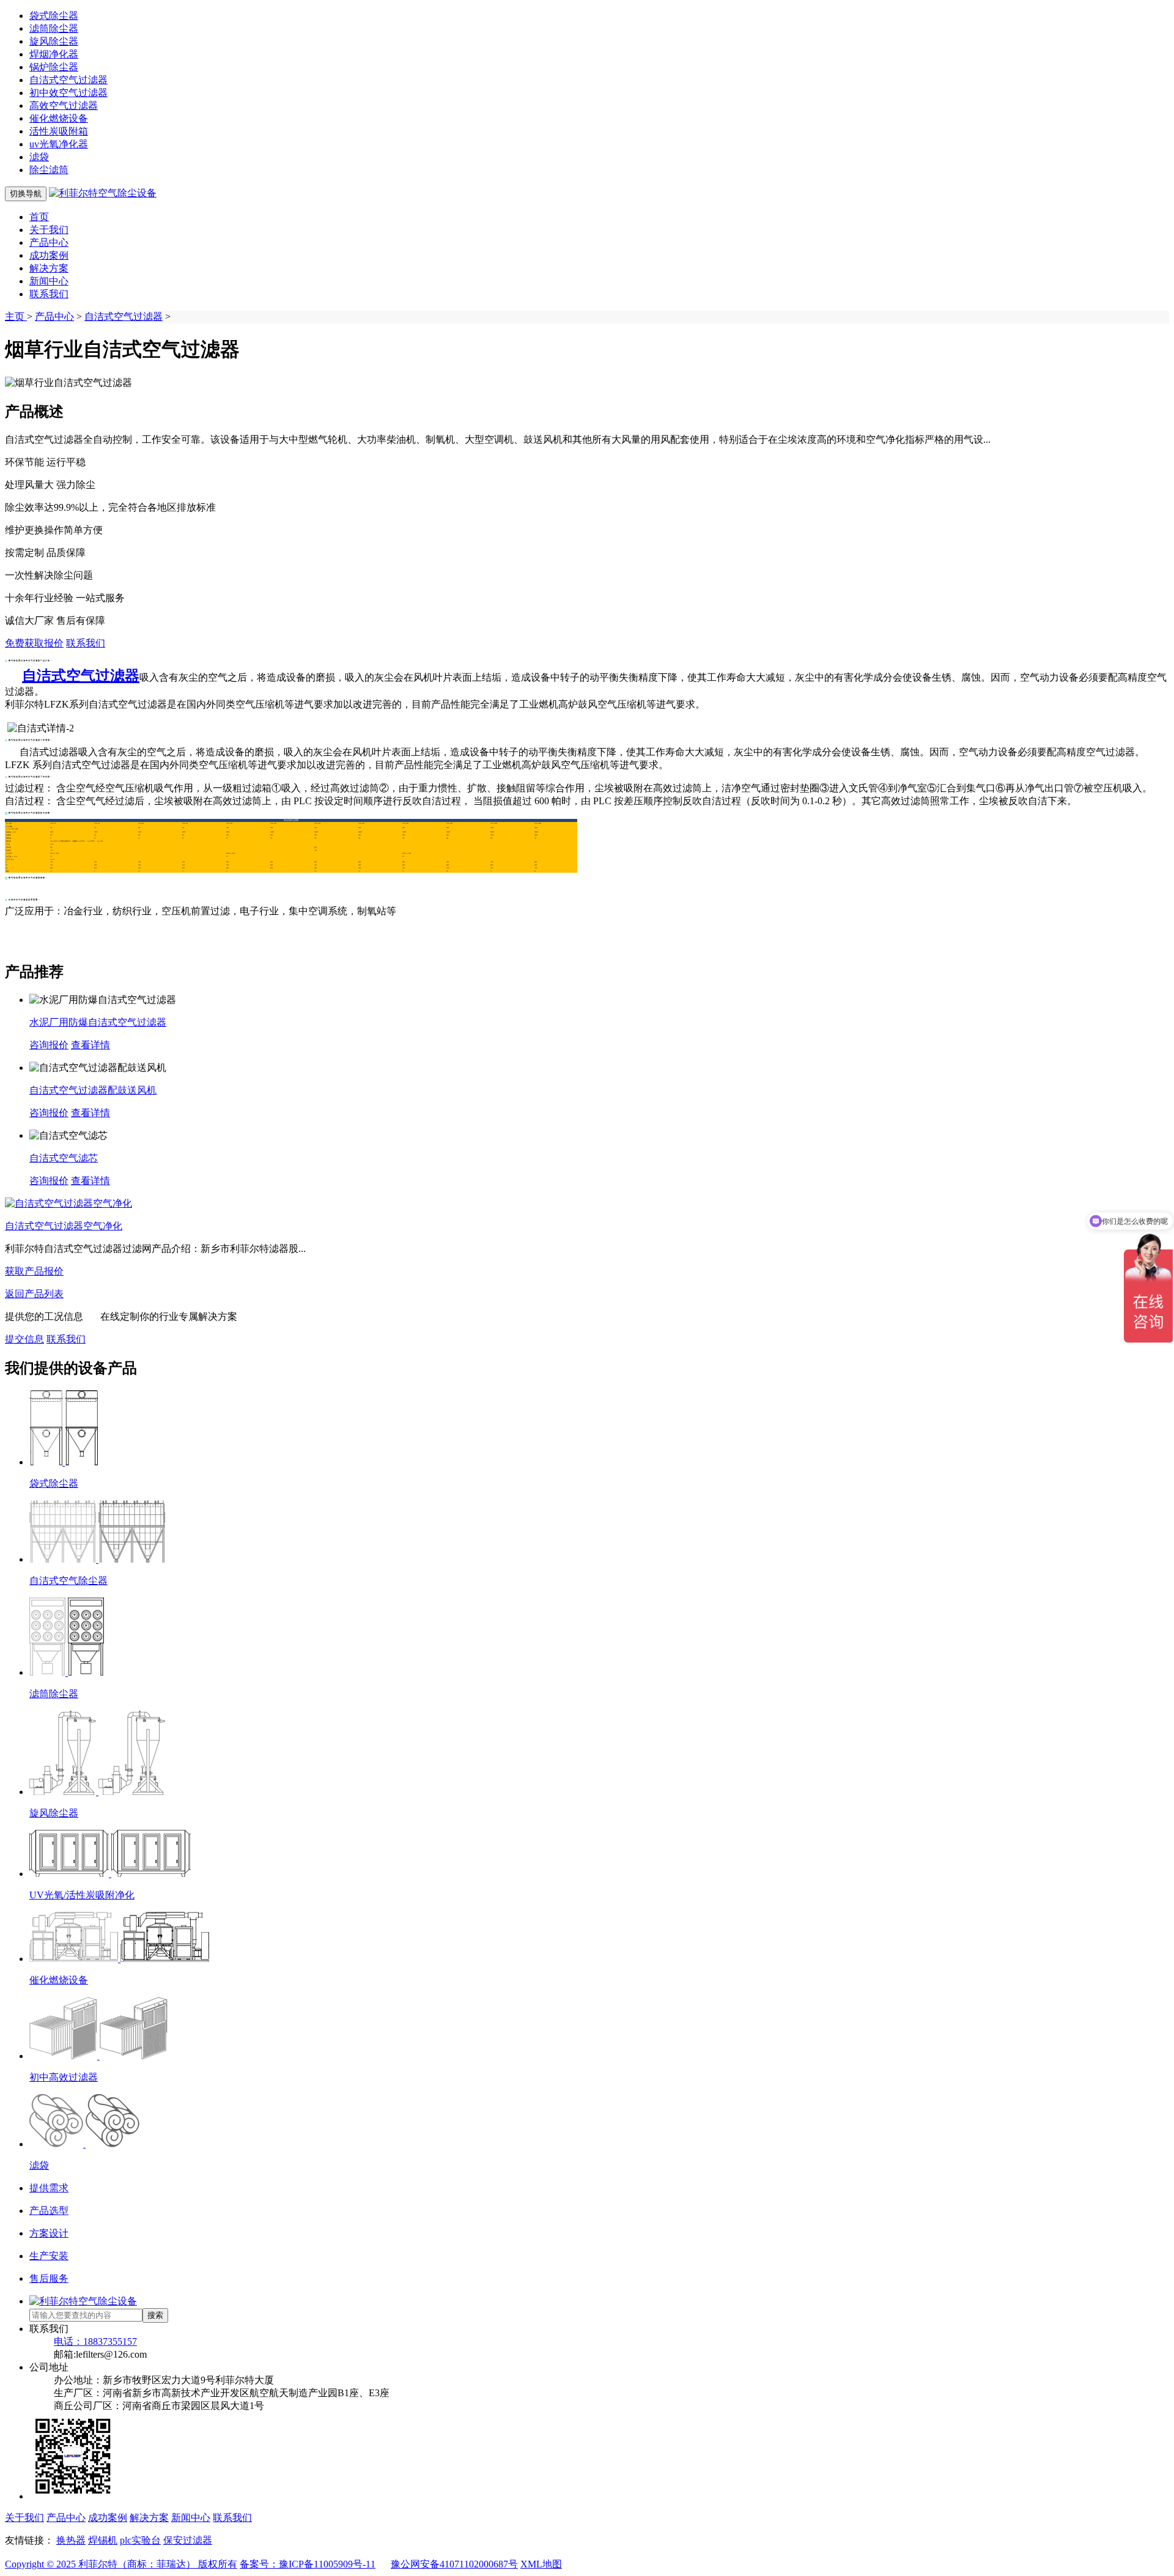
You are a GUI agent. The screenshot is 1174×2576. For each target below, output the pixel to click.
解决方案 (49, 268)
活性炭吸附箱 (59, 131)
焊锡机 (103, 2540)
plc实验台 (140, 2540)
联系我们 (49, 294)
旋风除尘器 (54, 41)
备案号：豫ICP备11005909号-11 (308, 2564)
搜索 (155, 2315)
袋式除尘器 (54, 16)
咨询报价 (49, 1045)
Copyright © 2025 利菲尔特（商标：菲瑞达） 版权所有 (121, 2564)
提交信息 (24, 1339)
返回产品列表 (34, 1294)
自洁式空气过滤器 (68, 80)
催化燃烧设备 (59, 118)
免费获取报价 (34, 643)
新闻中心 (49, 281)
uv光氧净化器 (59, 144)
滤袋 (39, 157)
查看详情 (90, 1045)
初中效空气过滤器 (68, 93)
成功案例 (49, 255)
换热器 (71, 2540)
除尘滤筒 (49, 170)
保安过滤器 (188, 2540)
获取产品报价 (34, 1271)
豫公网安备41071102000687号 (454, 2564)
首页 (39, 217)
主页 (16, 316)
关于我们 (49, 230)
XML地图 (541, 2564)
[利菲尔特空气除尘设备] (103, 193)
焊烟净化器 (54, 54)
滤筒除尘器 (54, 28)
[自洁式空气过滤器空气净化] (68, 1203)
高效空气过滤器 (64, 105)
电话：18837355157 (95, 2341)
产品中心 (49, 242)
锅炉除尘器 (54, 67)
